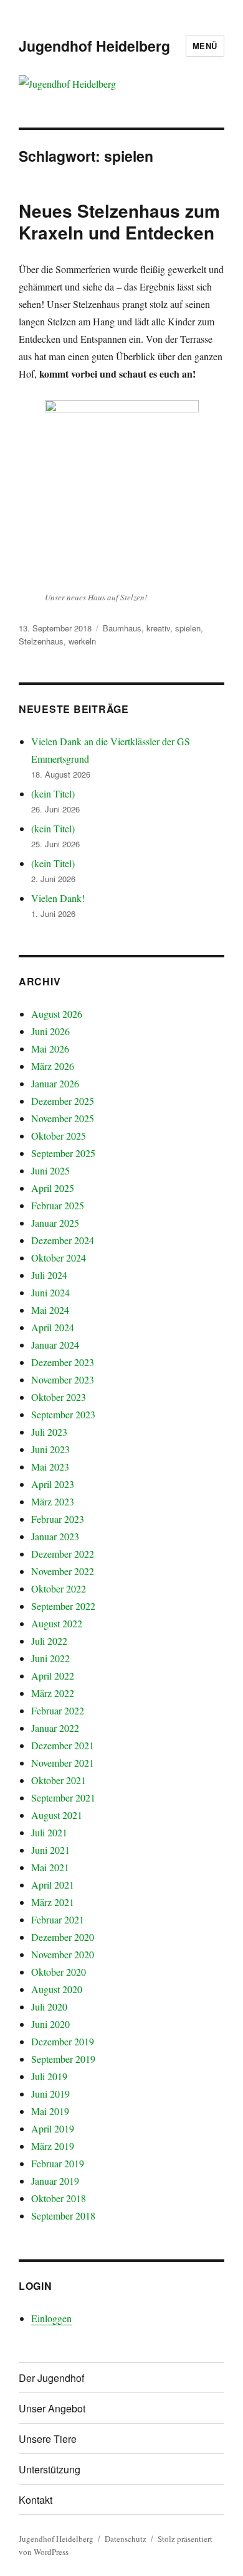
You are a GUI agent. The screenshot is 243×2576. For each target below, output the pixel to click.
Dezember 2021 (63, 1745)
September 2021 (63, 1797)
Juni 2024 (50, 1292)
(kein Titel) (53, 793)
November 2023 (63, 1379)
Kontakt (36, 2500)
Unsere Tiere (48, 2439)
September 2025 (63, 1153)
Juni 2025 (50, 1170)
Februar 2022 (58, 1710)
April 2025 (53, 1188)
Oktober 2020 (59, 1972)
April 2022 (53, 1676)
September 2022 (63, 1606)
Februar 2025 (58, 1205)
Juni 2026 (50, 1031)
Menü (205, 46)
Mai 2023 (50, 1467)
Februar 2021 (58, 1919)
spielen (188, 628)
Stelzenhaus (41, 641)
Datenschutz (126, 2539)
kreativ (158, 628)
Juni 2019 (50, 2094)
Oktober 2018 (59, 2198)
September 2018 (63, 2216)
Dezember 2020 (63, 1937)
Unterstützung (50, 2469)
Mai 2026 (50, 1049)
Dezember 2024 (63, 1240)
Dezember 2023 (63, 1362)
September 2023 (63, 1414)
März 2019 (53, 2146)
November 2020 (63, 1954)
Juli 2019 (49, 2076)
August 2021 (57, 1815)
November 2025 (63, 1118)
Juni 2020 (50, 2024)
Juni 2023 (50, 1449)
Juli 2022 (49, 1641)
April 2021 (53, 1885)
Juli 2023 (49, 1432)
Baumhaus (122, 628)
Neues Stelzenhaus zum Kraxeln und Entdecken (119, 221)
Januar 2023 (55, 1536)
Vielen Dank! (58, 898)
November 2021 (63, 1763)
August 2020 (57, 1989)
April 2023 (53, 1484)
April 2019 (53, 2128)
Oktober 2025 (59, 1136)
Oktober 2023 (59, 1397)
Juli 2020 (49, 2006)
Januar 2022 (55, 1728)
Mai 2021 (50, 1867)
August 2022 (57, 1623)
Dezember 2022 (63, 1554)
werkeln (82, 641)
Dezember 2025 (63, 1101)
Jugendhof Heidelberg (94, 46)
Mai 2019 (50, 2111)
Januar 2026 (55, 1083)
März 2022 (53, 1693)
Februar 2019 (58, 2163)
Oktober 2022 (59, 1588)
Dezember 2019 (63, 2041)
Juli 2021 (49, 1832)
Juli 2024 (49, 1275)
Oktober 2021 (59, 1780)
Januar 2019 (55, 2181)
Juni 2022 (50, 1658)
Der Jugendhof (51, 2378)
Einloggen (51, 2318)
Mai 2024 (50, 1310)
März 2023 (53, 1501)
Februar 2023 (58, 1519)
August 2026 (57, 1014)
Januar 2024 (55, 1345)
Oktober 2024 (59, 1258)
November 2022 (63, 1571)
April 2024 (53, 1327)
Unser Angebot (52, 2408)
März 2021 (53, 1902)
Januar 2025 (55, 1223)
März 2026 (53, 1066)
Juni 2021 (50, 1850)
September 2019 (63, 2059)
